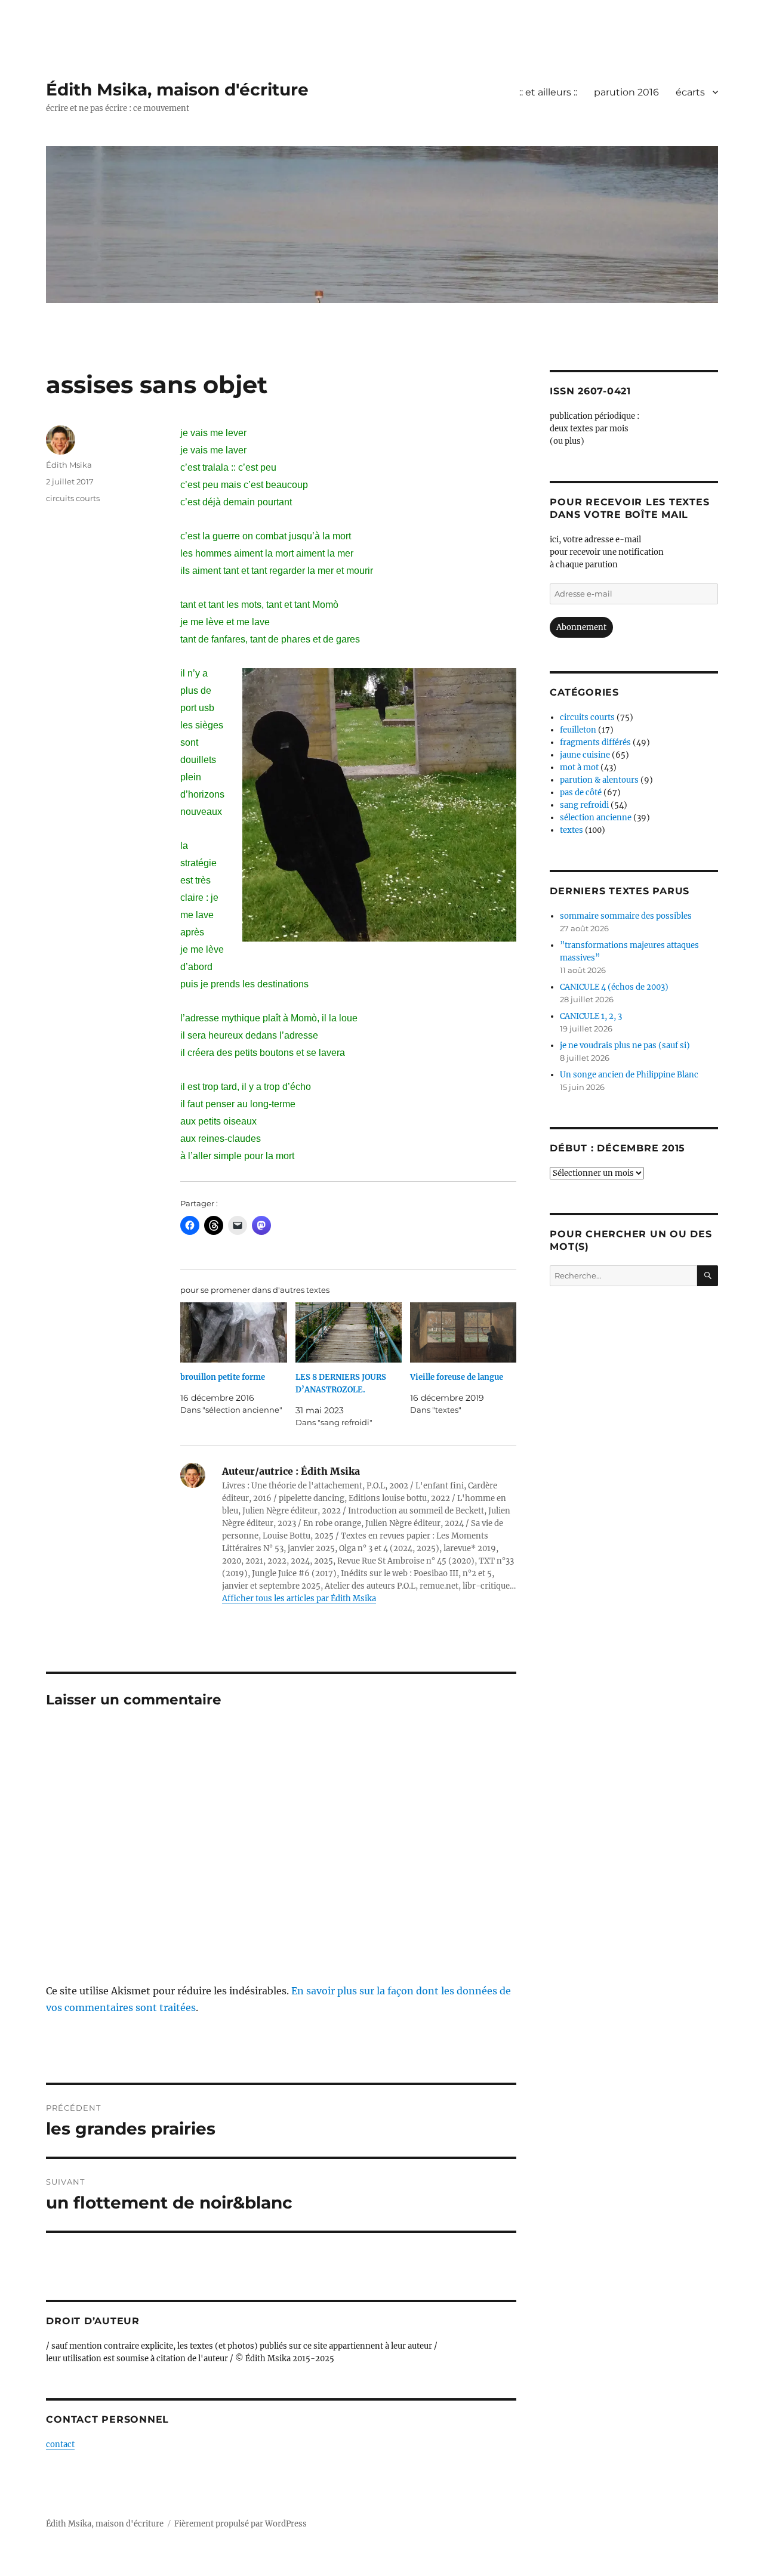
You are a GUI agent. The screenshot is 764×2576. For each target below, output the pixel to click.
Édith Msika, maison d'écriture (177, 89)
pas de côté (581, 793)
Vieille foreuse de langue (457, 1377)
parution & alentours (599, 780)
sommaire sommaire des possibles (626, 916)
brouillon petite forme (223, 1377)
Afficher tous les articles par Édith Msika (299, 1599)
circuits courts (73, 498)
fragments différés (595, 742)
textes (572, 830)
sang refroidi (584, 805)
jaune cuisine (585, 755)
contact (60, 2444)
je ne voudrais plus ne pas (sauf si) (625, 1045)
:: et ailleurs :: (548, 92)
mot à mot (579, 767)
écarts (690, 92)
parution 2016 (626, 92)
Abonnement (581, 627)
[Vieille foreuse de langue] (463, 1333)
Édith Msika (69, 465)
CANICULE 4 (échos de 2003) (614, 987)
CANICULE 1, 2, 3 (591, 1016)
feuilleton (578, 730)
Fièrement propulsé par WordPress (241, 2524)
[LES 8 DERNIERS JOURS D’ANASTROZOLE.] (349, 1333)
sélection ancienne (596, 818)
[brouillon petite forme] (233, 1333)
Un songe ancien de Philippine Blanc (629, 1075)
